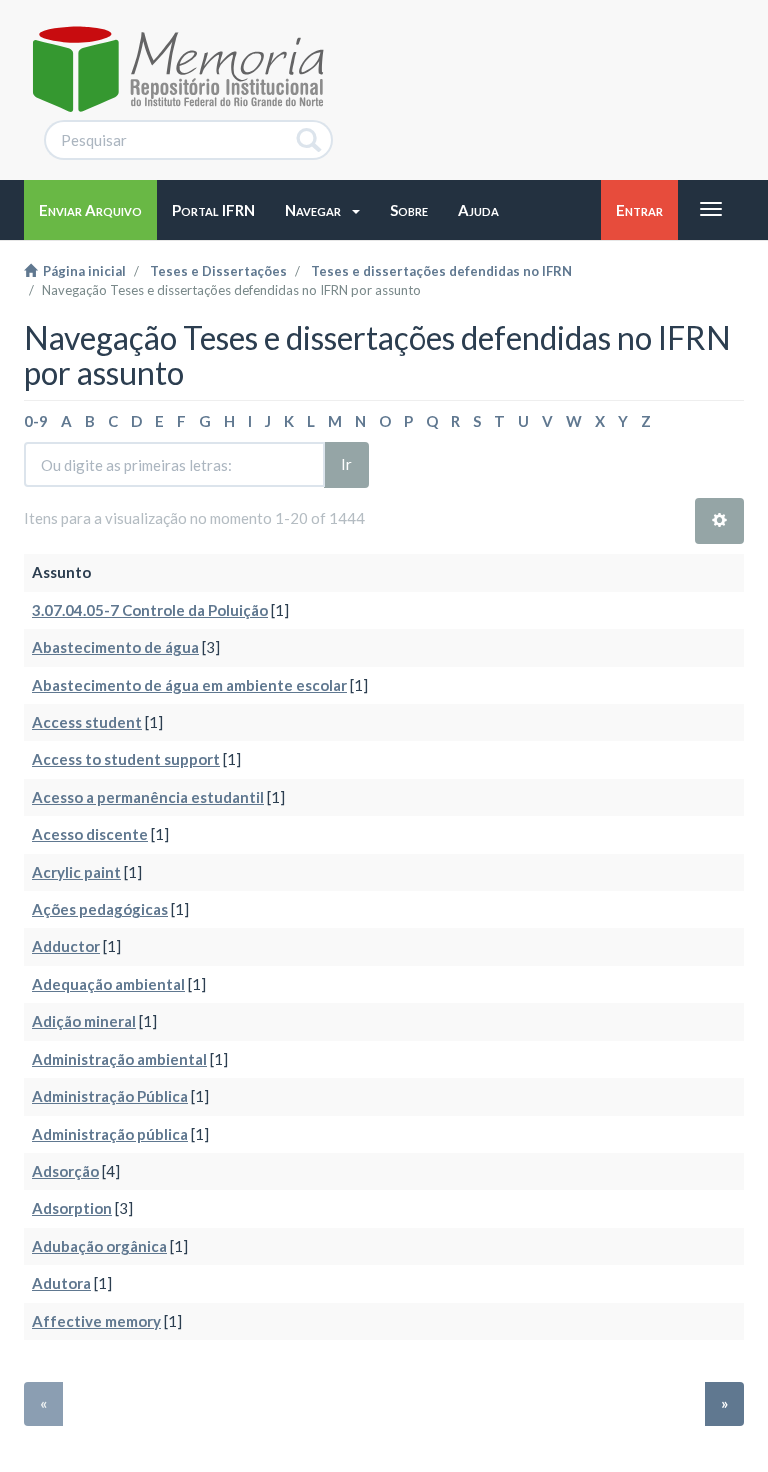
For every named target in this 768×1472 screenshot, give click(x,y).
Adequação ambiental (108, 984)
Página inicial (81, 271)
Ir (346, 464)
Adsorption (72, 1208)
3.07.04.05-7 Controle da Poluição (150, 610)
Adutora (61, 1283)
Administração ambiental (119, 1059)
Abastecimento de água (115, 647)
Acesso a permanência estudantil (148, 797)
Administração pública (110, 1134)
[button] (322, 210)
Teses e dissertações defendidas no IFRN (441, 271)
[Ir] (309, 140)
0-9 (36, 421)
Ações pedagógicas (100, 909)
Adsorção (65, 1171)
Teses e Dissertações (218, 271)
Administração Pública (110, 1096)
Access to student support (126, 759)
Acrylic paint (76, 872)
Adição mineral (84, 1021)
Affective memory (96, 1321)
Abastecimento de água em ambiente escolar (189, 685)
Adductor (66, 946)
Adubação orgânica (99, 1246)
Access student (87, 722)
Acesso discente (90, 834)
